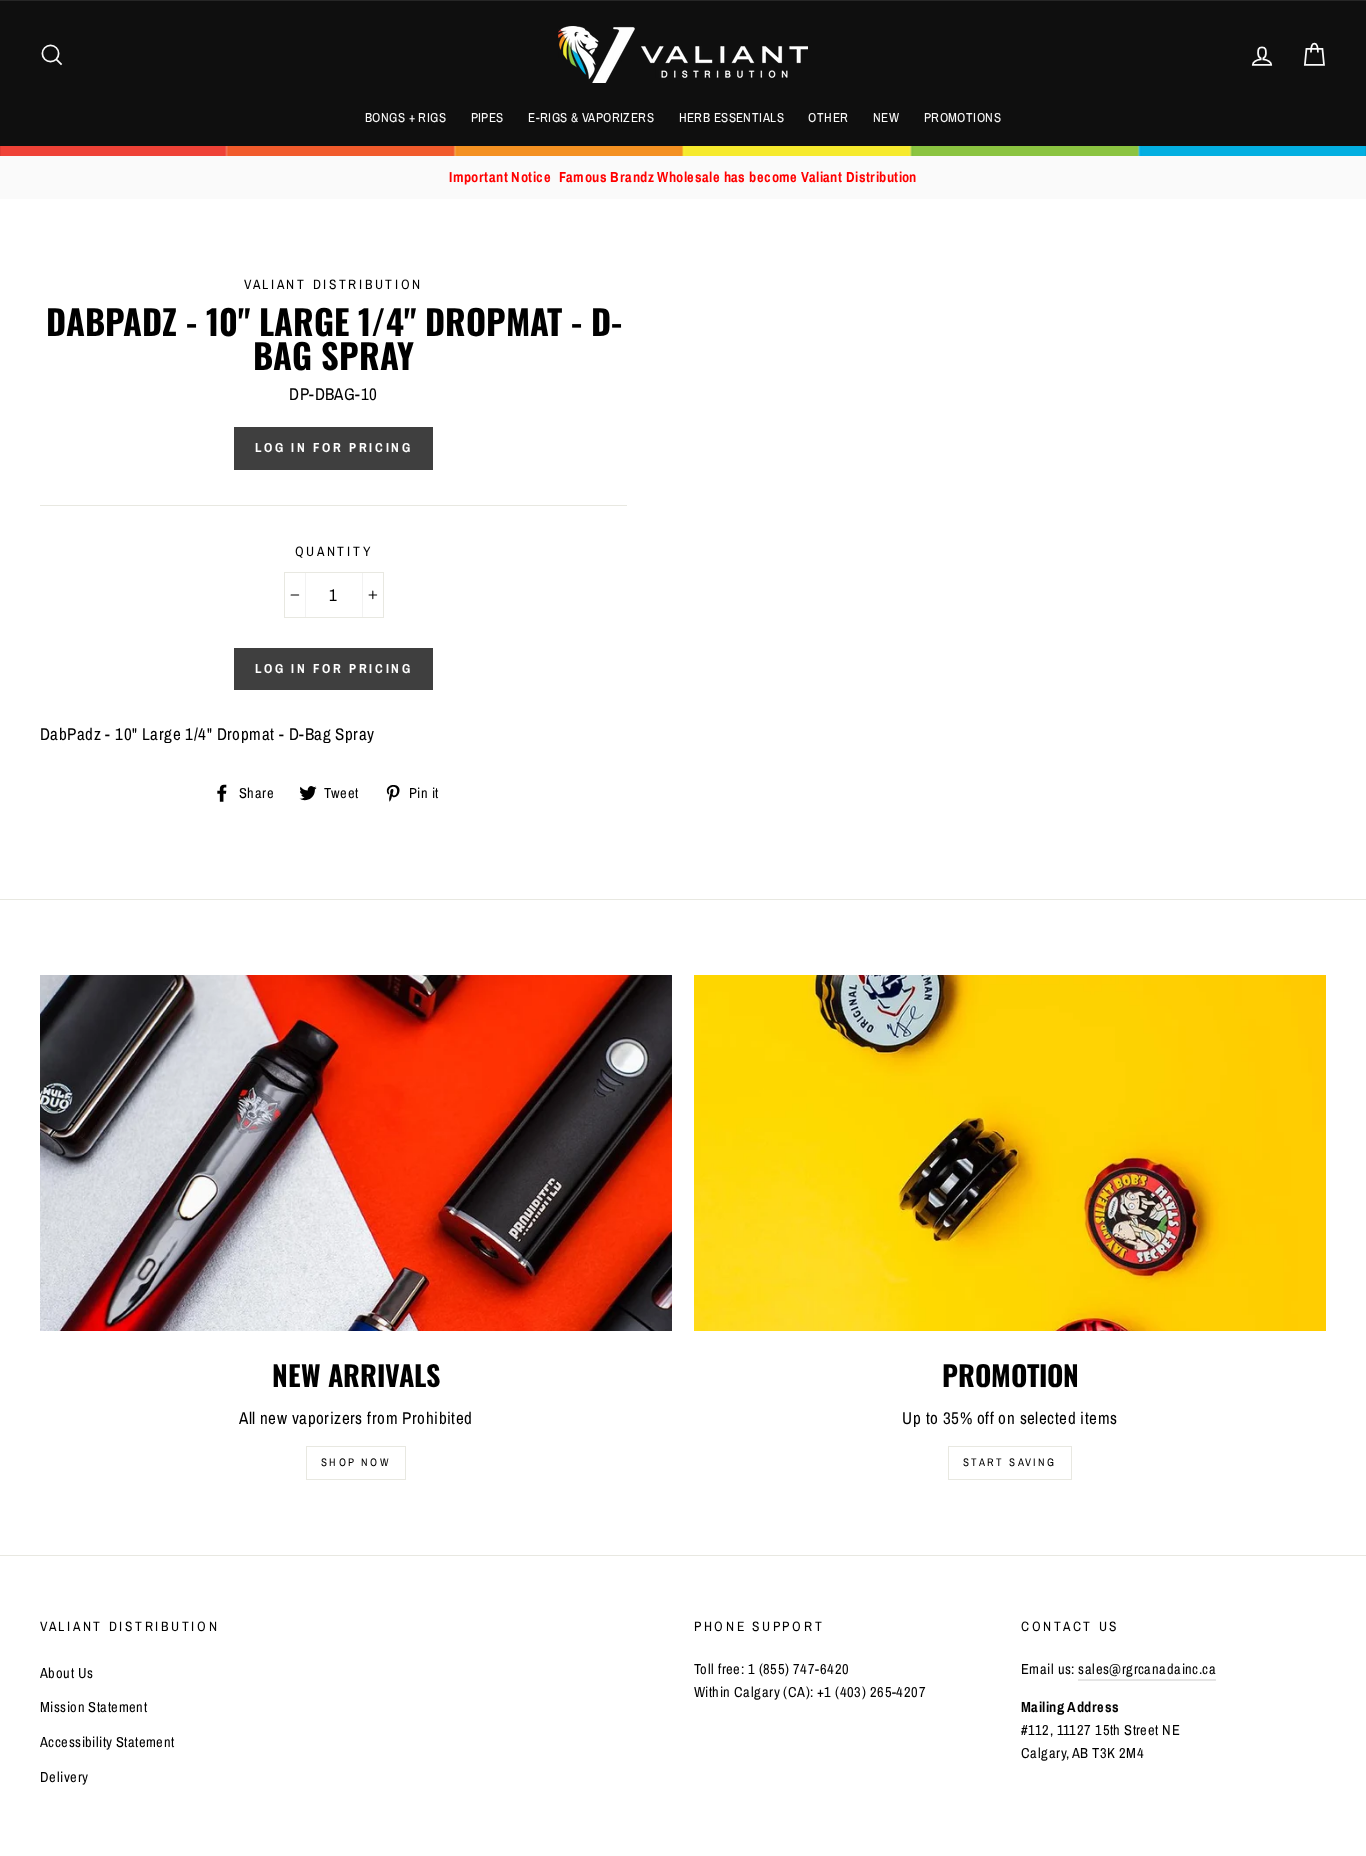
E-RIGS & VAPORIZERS (591, 117)
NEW (886, 117)
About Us (66, 1673)
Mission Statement (93, 1707)
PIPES (487, 117)
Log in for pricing (334, 447)
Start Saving (1009, 1462)
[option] (683, 177)
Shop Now (356, 1462)
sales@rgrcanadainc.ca (1147, 1669)
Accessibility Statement (107, 1742)
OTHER (828, 117)
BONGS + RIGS (405, 117)
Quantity (334, 551)
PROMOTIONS (962, 117)
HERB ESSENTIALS (731, 117)
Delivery (64, 1777)
